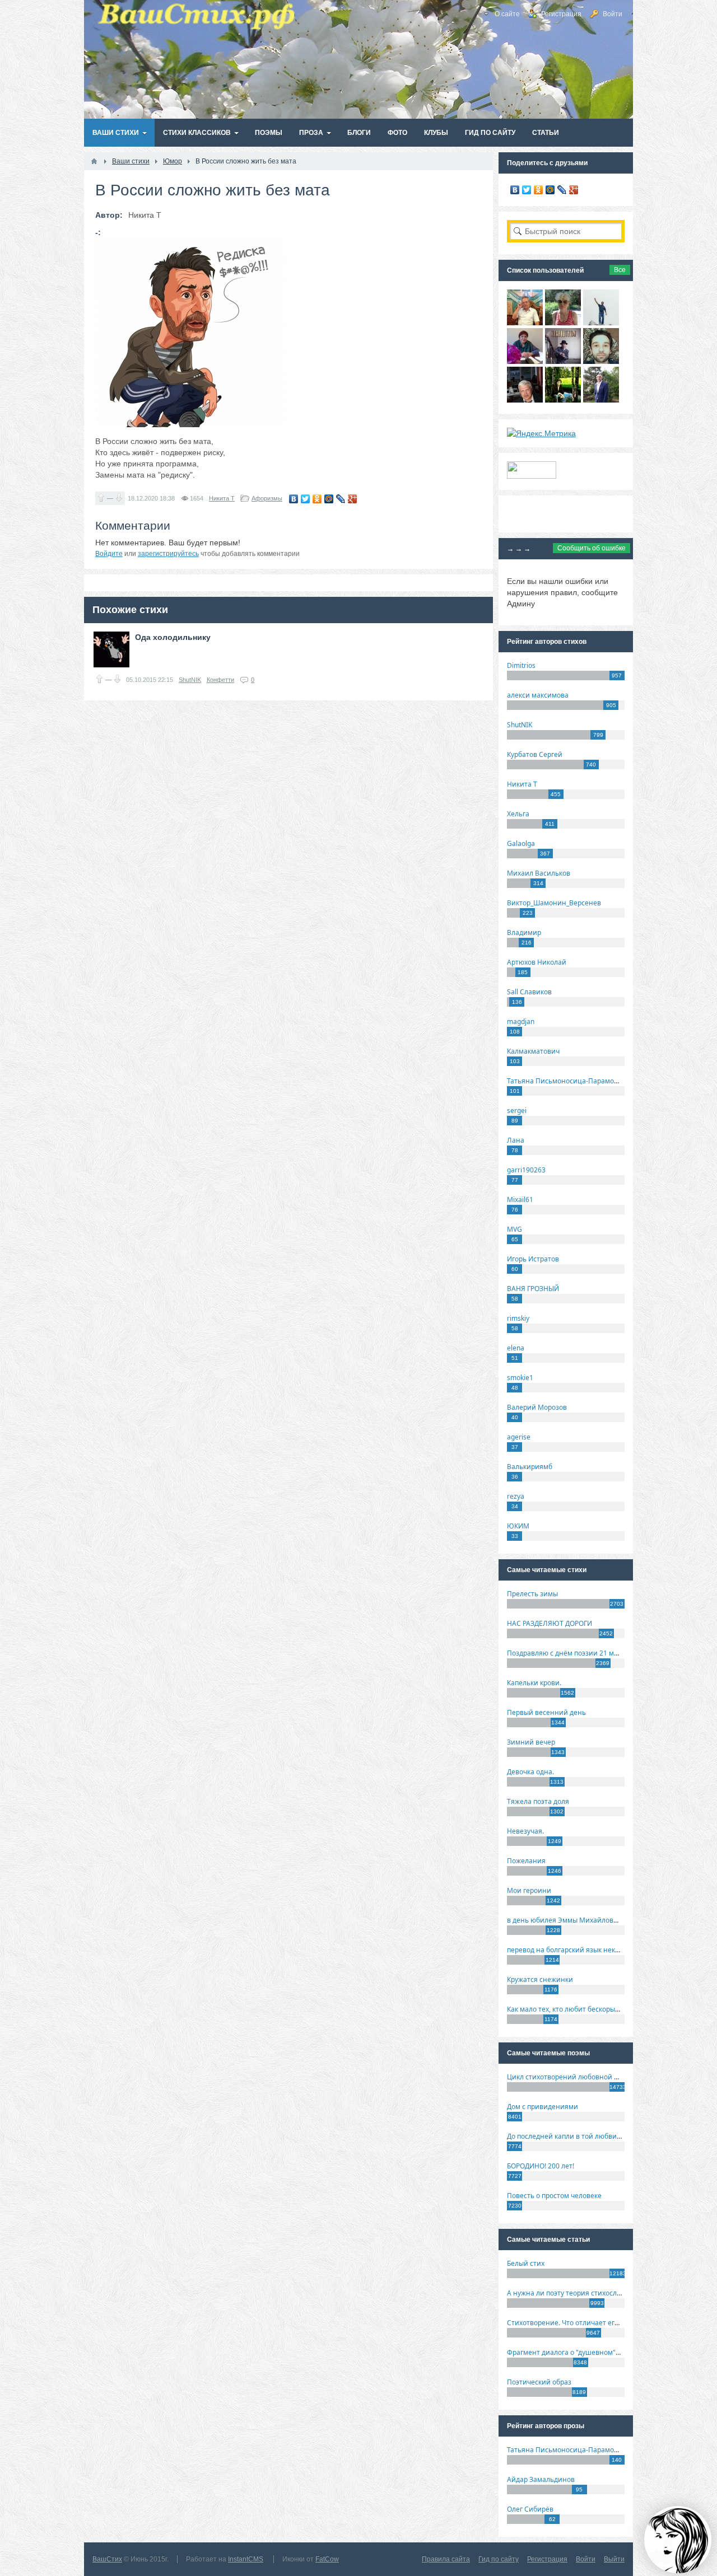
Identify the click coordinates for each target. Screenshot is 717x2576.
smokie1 (520, 1378)
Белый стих (526, 2263)
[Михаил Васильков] (601, 322)
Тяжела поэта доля (538, 1801)
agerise (519, 1437)
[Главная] (94, 161)
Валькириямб (530, 1467)
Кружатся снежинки (540, 1979)
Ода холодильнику (173, 637)
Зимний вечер (531, 1742)
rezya (516, 1496)
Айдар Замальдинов (541, 2479)
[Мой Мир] (329, 499)
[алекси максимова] (563, 322)
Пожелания (526, 1861)
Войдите (109, 554)
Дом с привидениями (543, 2107)
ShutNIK (190, 680)
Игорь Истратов (533, 1259)
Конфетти (220, 680)
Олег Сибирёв (530, 2509)
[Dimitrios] (601, 361)
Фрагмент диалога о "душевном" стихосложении (588, 2352)
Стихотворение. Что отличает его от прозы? (579, 2323)
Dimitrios (521, 665)
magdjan (521, 1021)
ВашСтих (107, 2559)
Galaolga (521, 843)
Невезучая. (525, 1831)
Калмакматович (533, 1051)
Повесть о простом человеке (554, 2196)
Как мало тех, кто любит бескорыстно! (569, 2009)
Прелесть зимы (532, 1594)
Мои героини (529, 1890)
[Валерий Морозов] (525, 400)
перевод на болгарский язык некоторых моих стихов (594, 1950)
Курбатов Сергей (535, 754)
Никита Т (222, 498)
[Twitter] (306, 499)
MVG (515, 1229)
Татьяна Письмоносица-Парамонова (569, 1081)
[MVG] (601, 400)
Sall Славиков (529, 992)
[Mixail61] (563, 361)
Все (620, 270)
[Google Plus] (353, 499)
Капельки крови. (534, 1683)
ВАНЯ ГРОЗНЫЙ (533, 1289)
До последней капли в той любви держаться (580, 2136)
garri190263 (526, 1170)
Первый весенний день (546, 1712)
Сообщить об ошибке (592, 548)
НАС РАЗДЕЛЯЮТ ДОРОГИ (550, 1623)
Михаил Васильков (539, 873)
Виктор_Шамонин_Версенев (554, 903)
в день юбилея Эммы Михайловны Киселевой (584, 1920)
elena (516, 1348)
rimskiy (518, 1318)
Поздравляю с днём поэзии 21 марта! (569, 1653)
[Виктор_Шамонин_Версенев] (563, 400)
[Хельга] (525, 361)
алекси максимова (538, 695)
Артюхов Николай (537, 962)
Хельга (518, 814)
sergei (517, 1111)
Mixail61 (520, 1200)
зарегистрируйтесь (168, 554)
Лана (516, 1140)
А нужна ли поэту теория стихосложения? (576, 2293)
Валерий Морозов (537, 1407)
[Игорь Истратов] (525, 322)
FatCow (327, 2559)
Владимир (524, 932)
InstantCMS (246, 2559)
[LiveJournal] (341, 499)
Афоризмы (267, 498)
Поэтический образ (539, 2382)
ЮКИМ (518, 1526)
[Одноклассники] (317, 499)
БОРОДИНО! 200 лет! (541, 2166)
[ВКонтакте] (294, 499)
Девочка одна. (530, 1772)
